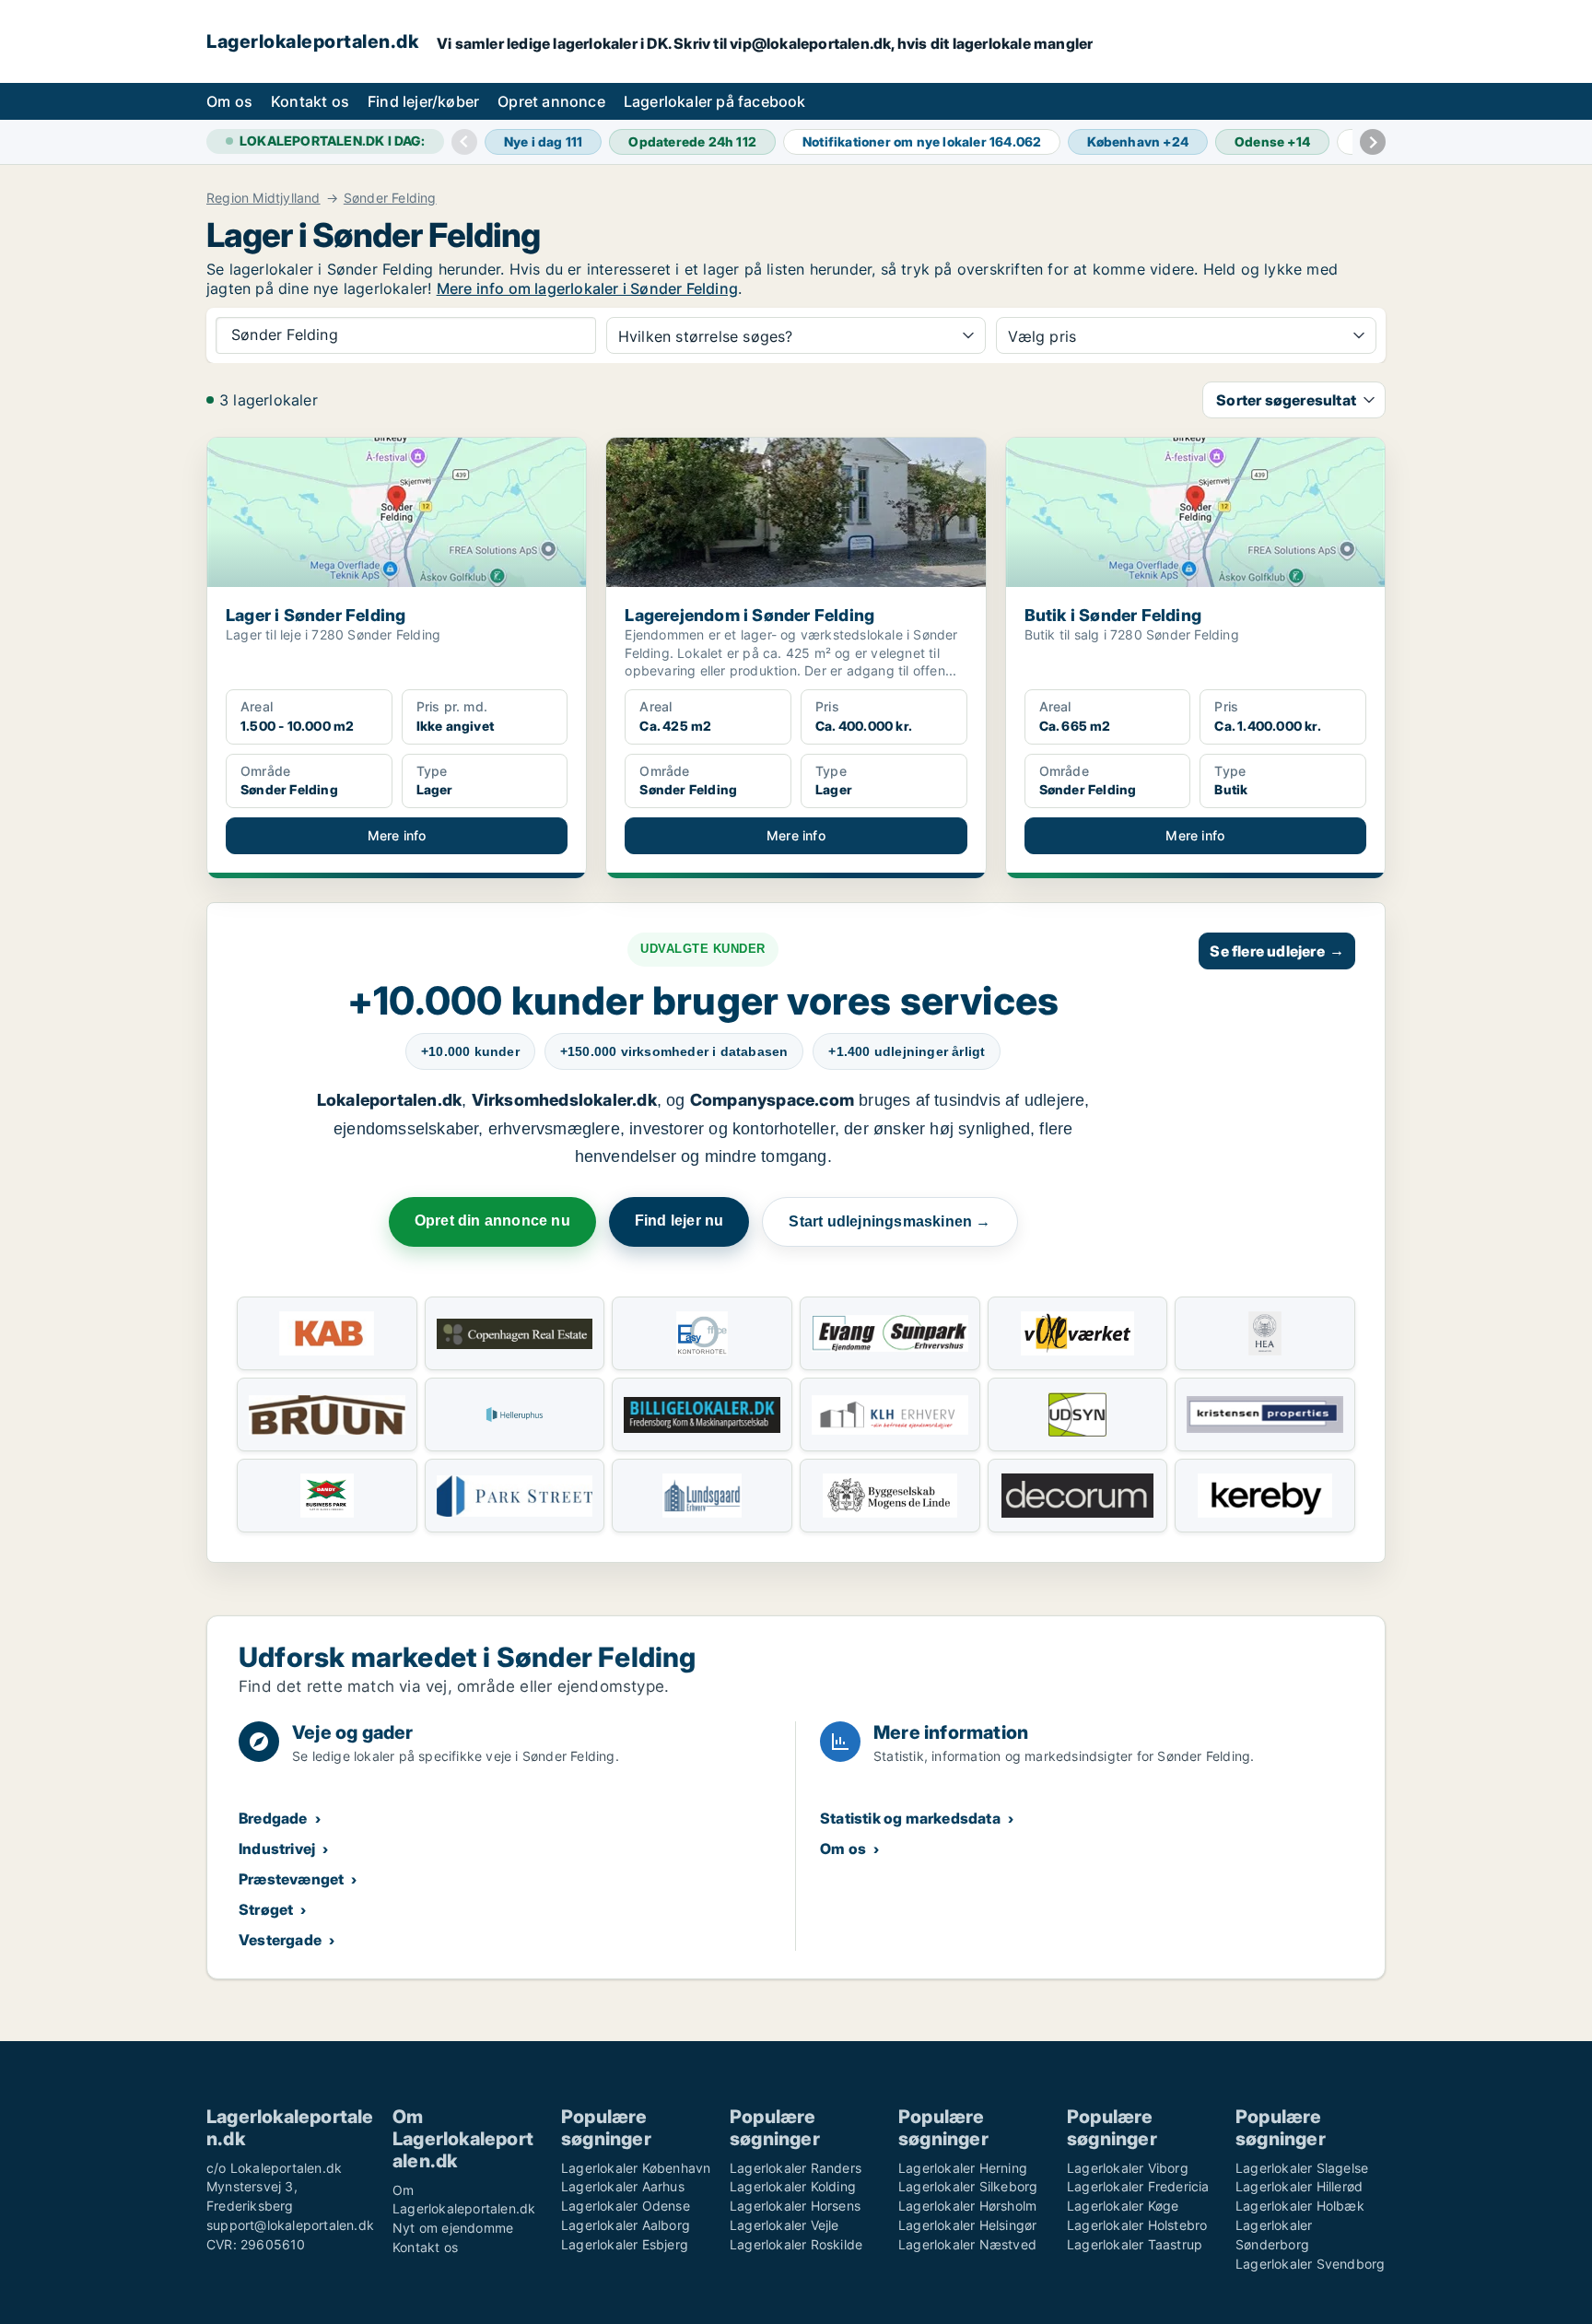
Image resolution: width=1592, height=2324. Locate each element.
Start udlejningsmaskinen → (890, 1221)
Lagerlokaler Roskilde (796, 2244)
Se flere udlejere (1277, 951)
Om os (229, 101)
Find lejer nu (679, 1221)
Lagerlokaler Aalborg (626, 2225)
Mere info (397, 835)
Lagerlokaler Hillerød (1299, 2186)
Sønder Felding (390, 198)
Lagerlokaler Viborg (1128, 2168)
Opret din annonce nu (492, 1221)
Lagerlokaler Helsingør (967, 2225)
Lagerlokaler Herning (963, 2168)
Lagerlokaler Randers (796, 2168)
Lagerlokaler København (636, 2168)
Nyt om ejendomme (453, 2228)
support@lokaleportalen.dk (290, 2225)
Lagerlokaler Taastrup (1135, 2244)
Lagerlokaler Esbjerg (625, 2244)
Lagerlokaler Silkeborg (968, 2186)
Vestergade (280, 1940)
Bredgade (273, 1818)
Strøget (266, 1909)
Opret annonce (551, 101)
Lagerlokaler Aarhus (623, 2186)
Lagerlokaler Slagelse (1302, 2168)
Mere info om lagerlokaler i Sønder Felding (587, 288)
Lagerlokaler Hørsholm (967, 2206)
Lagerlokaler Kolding (793, 2186)
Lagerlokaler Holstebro (1137, 2225)
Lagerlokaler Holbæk (1300, 2206)
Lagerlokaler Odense (626, 2206)
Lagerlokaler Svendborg (1310, 2264)
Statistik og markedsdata (910, 1818)
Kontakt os (310, 101)
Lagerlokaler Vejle (784, 2225)
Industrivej (277, 1849)
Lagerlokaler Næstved (967, 2244)
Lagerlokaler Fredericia (1138, 2186)
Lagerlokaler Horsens (795, 2206)
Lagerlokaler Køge (1123, 2206)
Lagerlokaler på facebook (715, 101)
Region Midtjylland (263, 198)
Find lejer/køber (423, 101)
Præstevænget (291, 1879)
